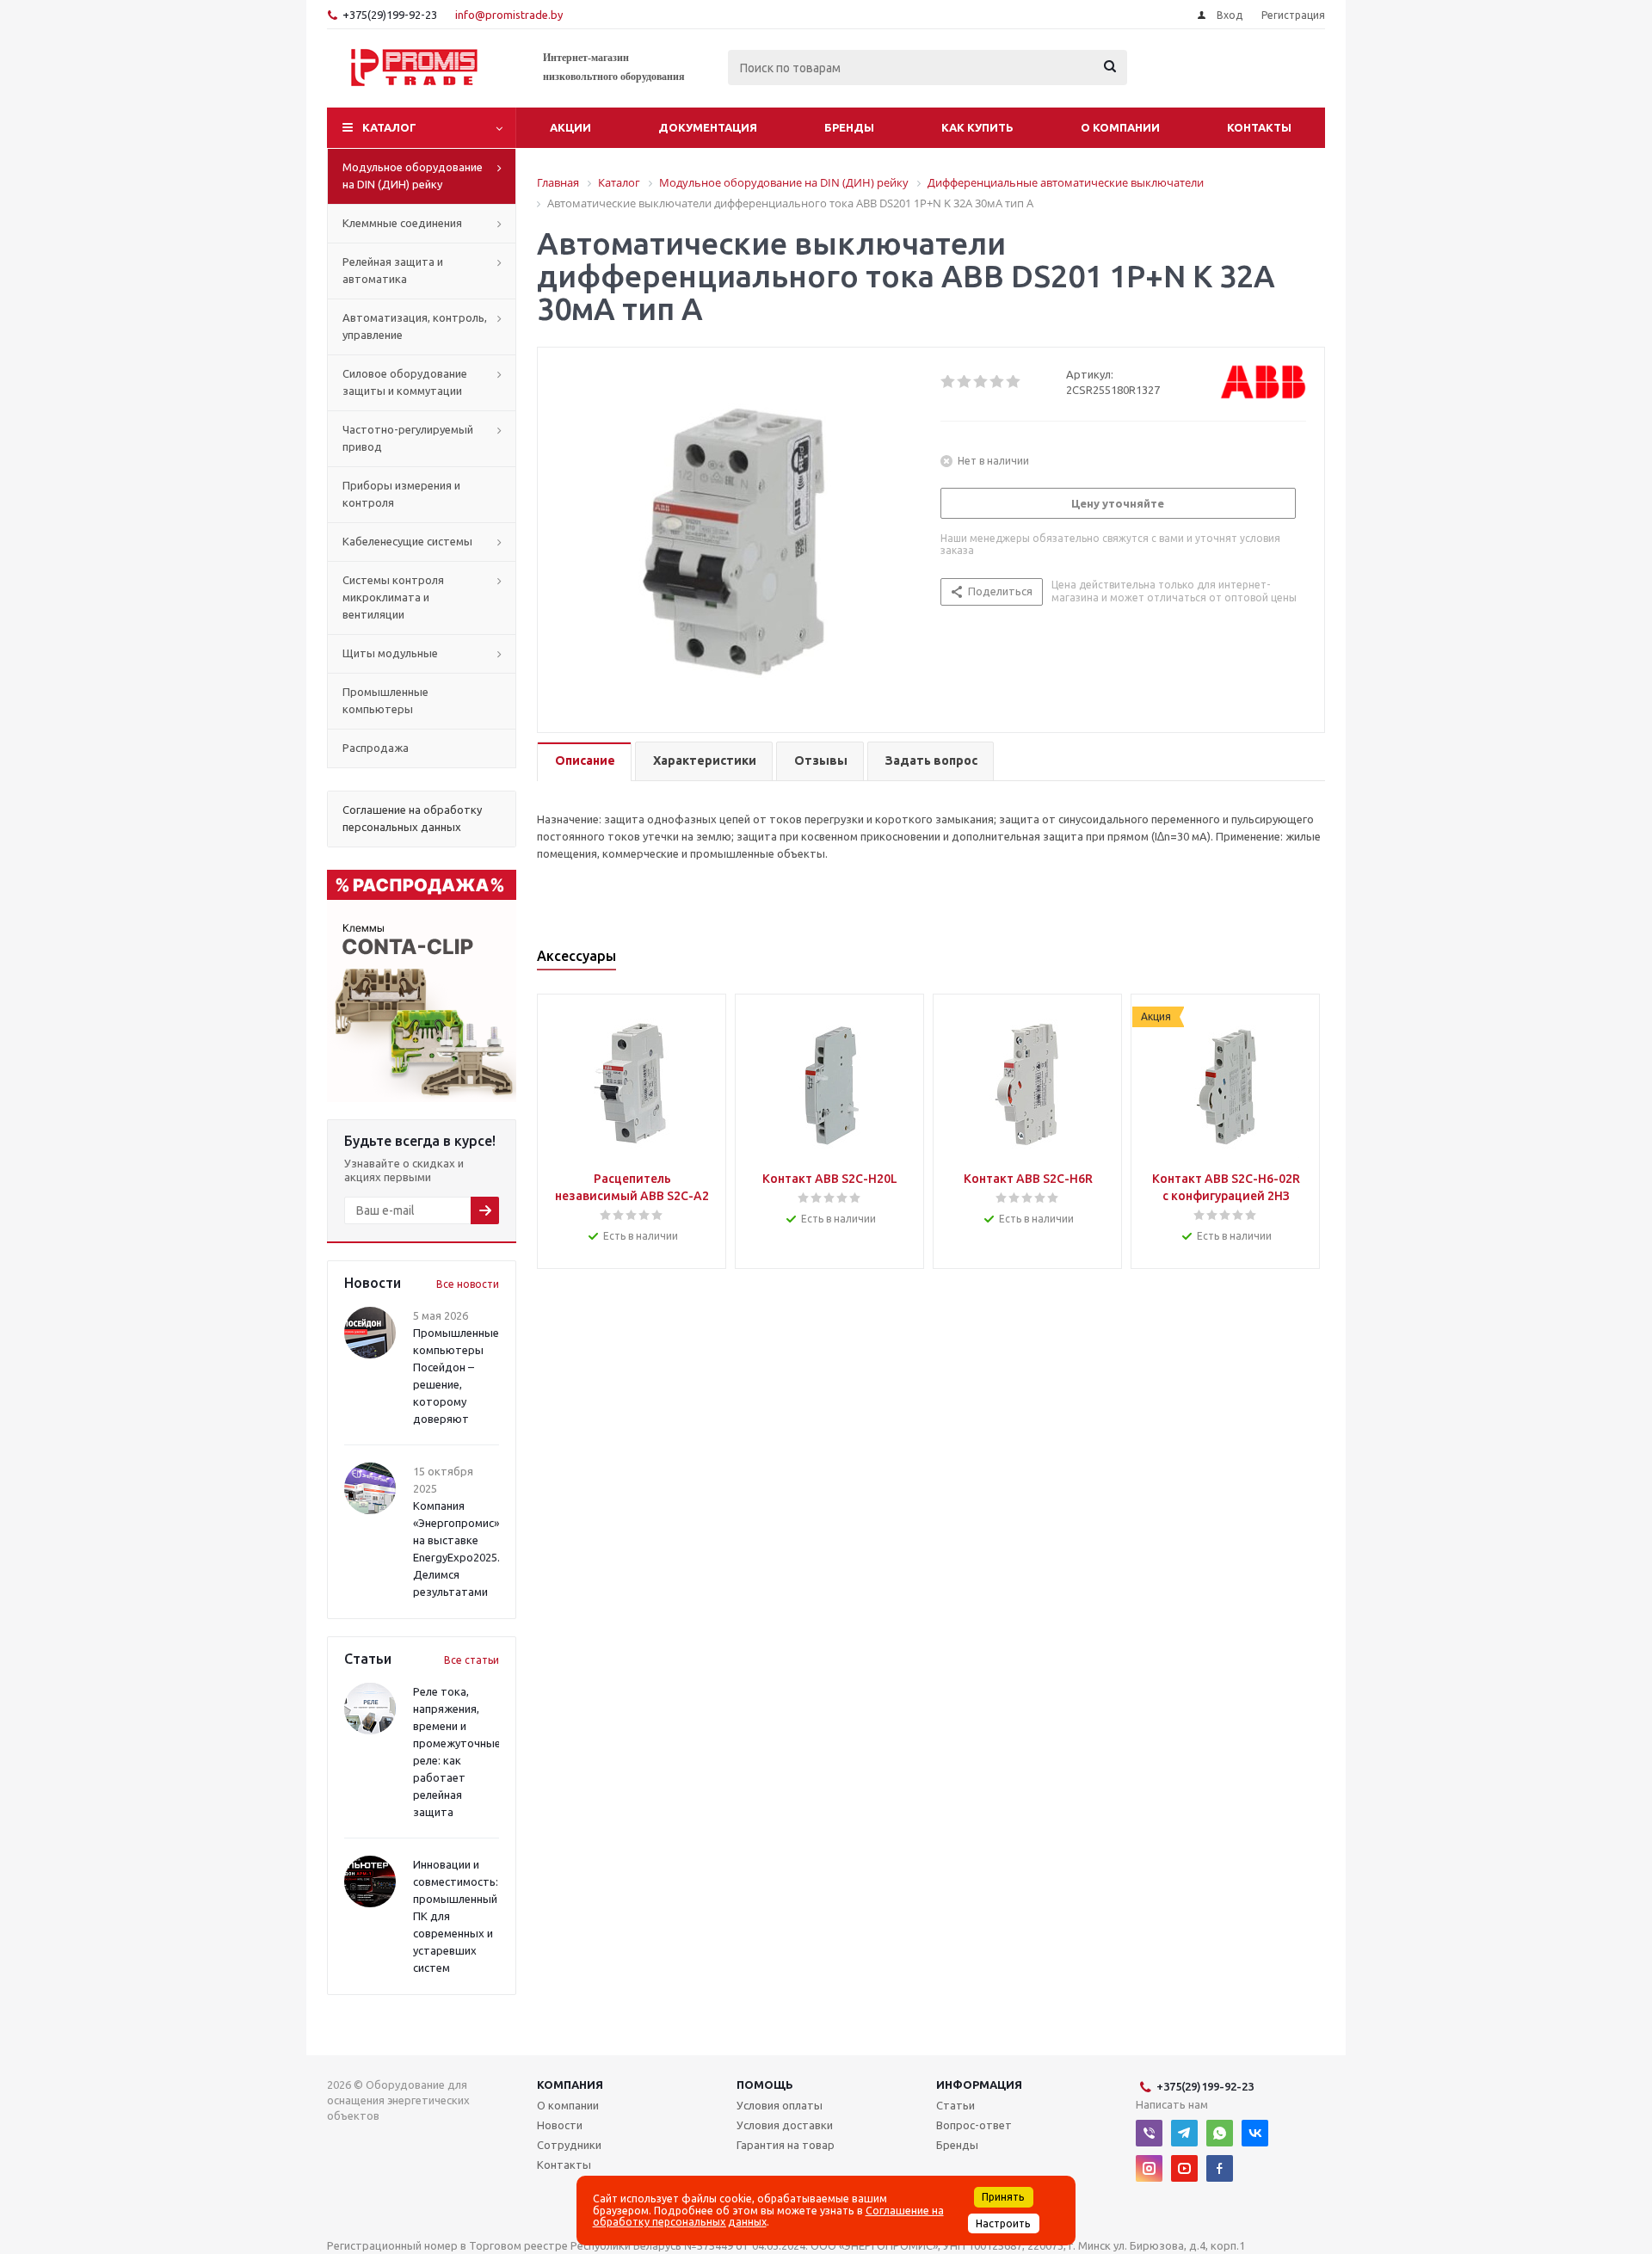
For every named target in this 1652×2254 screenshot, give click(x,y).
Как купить (977, 127)
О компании (1120, 127)
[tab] (584, 762)
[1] (949, 382)
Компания (570, 2085)
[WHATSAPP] (1220, 2133)
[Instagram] (1149, 2168)
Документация (708, 127)
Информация (979, 2085)
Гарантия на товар (786, 2145)
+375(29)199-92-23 (390, 15)
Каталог (389, 127)
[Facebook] (1220, 2168)
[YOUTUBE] (1184, 2168)
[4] (998, 382)
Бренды (849, 127)
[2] (965, 382)
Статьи (955, 2105)
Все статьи (472, 1660)
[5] (1014, 382)
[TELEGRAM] (1184, 2133)
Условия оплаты (780, 2105)
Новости (560, 2125)
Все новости (468, 1284)
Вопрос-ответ (974, 2125)
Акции (570, 127)
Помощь (765, 2085)
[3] (981, 382)
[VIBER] (1149, 2133)
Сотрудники (569, 2145)
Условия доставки (785, 2125)
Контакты (1259, 127)
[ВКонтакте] (1255, 2133)
